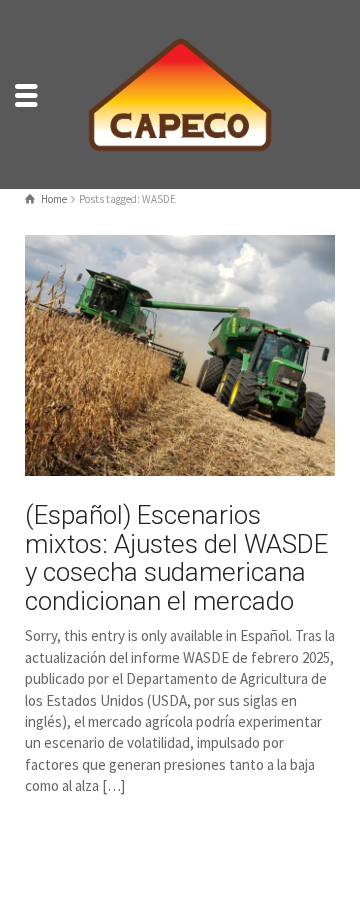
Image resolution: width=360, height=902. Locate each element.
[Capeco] (180, 92)
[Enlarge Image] (180, 355)
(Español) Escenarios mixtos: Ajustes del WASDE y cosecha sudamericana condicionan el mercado (176, 558)
